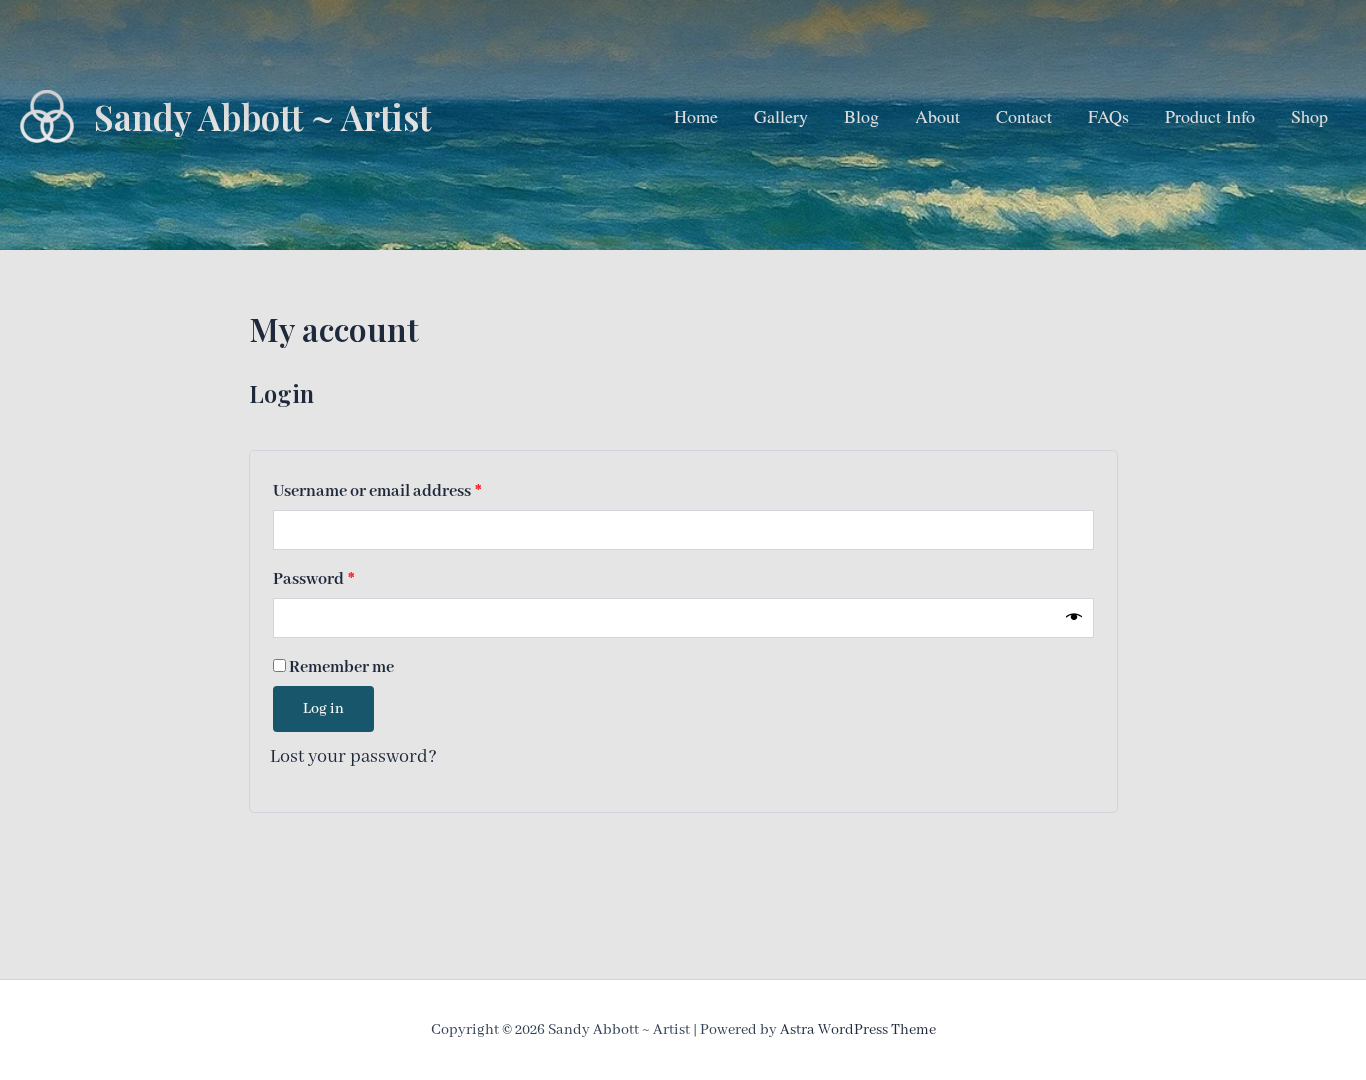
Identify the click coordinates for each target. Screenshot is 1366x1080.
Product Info (1210, 116)
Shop (1309, 116)
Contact (1024, 116)
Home (696, 116)
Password (347, 579)
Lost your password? (353, 757)
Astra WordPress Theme (858, 1030)
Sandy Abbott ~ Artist (262, 116)
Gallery (781, 116)
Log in (323, 709)
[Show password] (1074, 617)
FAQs (1108, 116)
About (937, 116)
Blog (861, 116)
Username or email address (411, 491)
